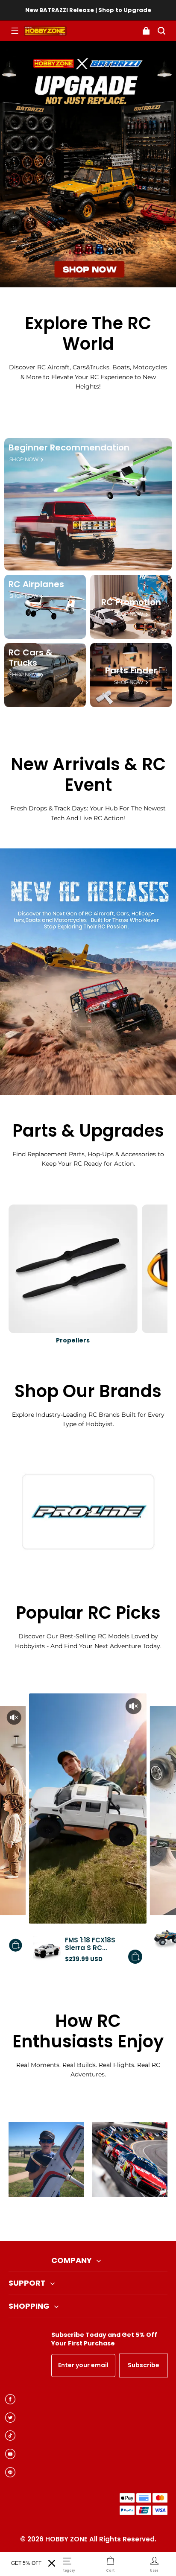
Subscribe (144, 2365)
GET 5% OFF (26, 2563)
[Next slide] (102, 2219)
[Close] (52, 2563)
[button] (15, 31)
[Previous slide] (74, 2219)
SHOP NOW (24, 459)
